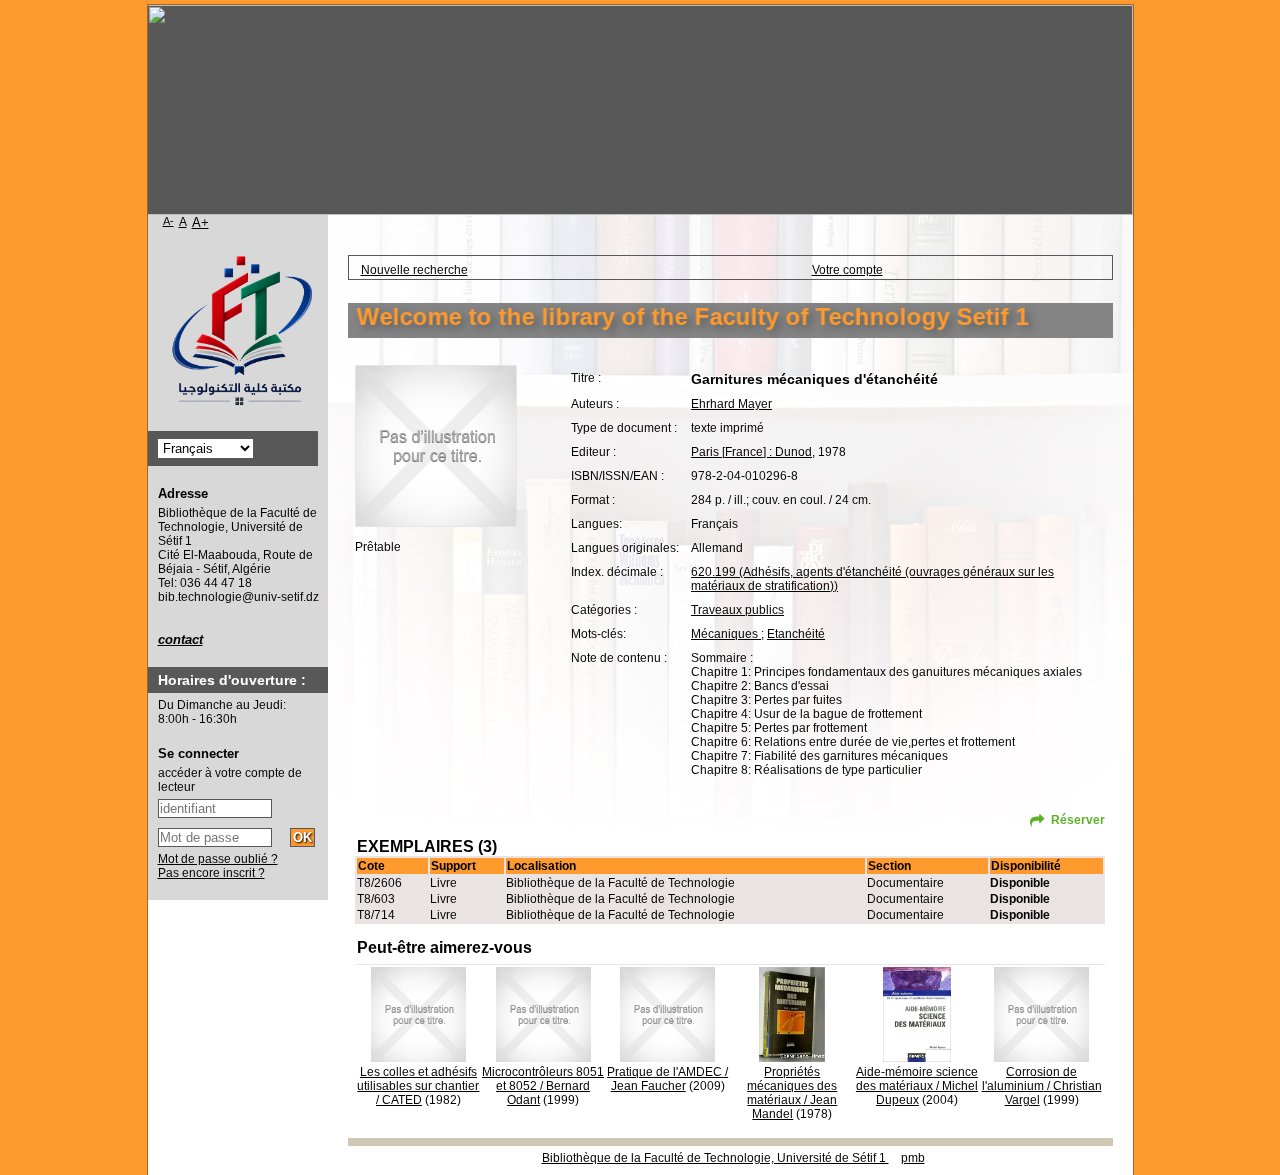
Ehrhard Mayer (731, 404)
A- (168, 221)
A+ (200, 222)
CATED (402, 1100)
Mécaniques (726, 634)
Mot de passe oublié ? (218, 859)
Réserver (1078, 820)
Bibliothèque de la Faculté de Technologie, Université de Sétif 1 (715, 1158)
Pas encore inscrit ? (211, 873)
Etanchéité (796, 634)
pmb (913, 1158)
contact (180, 639)
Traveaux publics (737, 610)
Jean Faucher (648, 1086)
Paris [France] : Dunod (751, 452)
